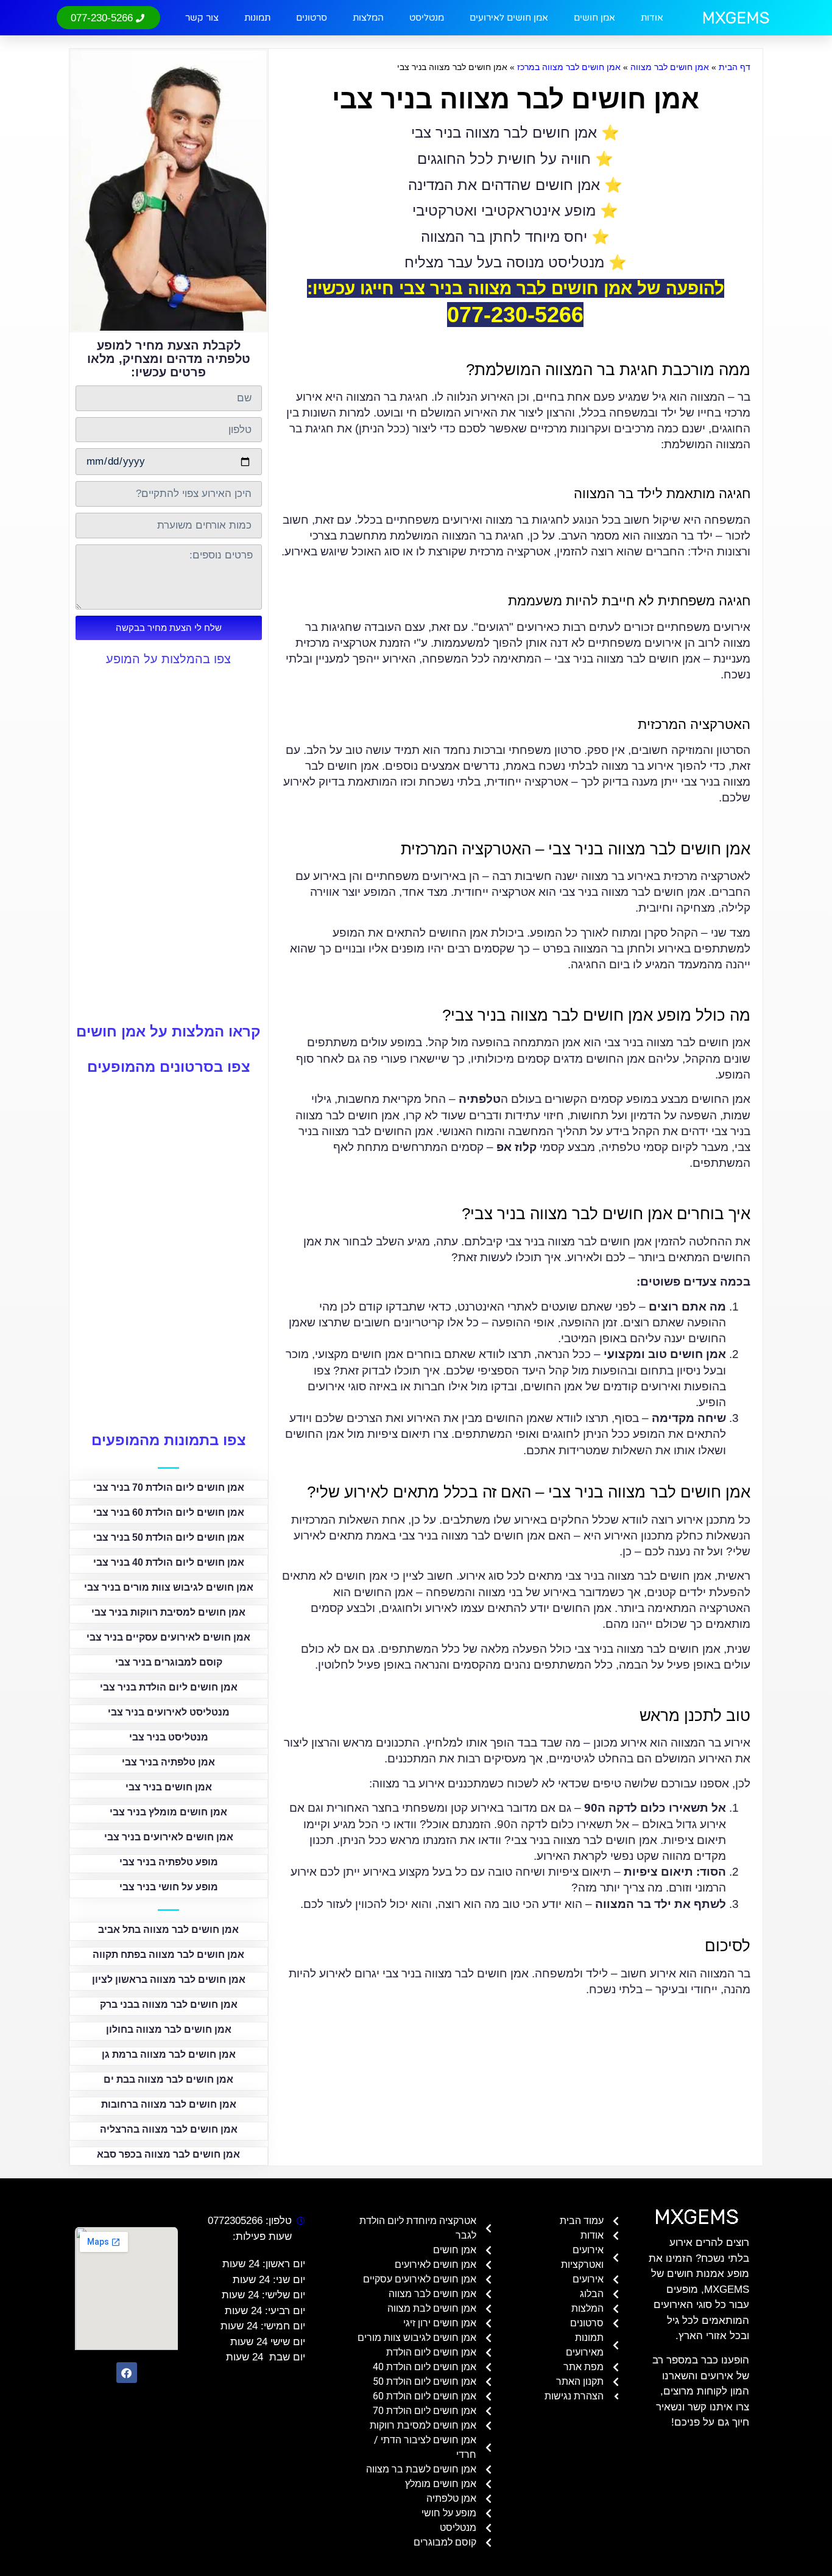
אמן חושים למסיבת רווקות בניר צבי (168, 1612)
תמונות (257, 18)
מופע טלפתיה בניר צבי (169, 1862)
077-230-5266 (515, 315)
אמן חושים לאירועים (509, 18)
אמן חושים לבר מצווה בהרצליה (169, 2129)
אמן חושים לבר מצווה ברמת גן (169, 2054)
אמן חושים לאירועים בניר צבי (169, 1837)
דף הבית (735, 67)
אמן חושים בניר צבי (169, 1787)
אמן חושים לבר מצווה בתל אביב (168, 1930)
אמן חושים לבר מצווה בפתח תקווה (168, 1955)
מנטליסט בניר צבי (169, 1737)
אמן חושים (594, 18)
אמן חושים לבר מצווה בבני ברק (169, 2004)
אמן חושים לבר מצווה (670, 67)
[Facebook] (127, 2373)
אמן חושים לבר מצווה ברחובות (169, 2104)
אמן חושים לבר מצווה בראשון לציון (169, 1980)
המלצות (368, 18)
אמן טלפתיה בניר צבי (168, 1762)
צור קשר (202, 18)
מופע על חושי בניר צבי (169, 1887)
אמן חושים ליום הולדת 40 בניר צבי (169, 1562)
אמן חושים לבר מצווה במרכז (569, 67)
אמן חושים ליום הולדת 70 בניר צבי (169, 1487)
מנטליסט (427, 18)
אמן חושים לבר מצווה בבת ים (168, 2079)
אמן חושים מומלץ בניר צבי (168, 1812)
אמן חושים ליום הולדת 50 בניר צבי (169, 1537)
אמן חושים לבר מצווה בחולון (169, 2029)
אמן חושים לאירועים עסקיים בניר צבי (168, 1637)
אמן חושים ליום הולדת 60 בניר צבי (169, 1512)
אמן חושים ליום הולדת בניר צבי (169, 1687)
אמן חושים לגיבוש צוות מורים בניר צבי (169, 1587)
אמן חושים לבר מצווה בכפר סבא (168, 2154)
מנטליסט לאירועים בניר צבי (169, 1712)
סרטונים (312, 18)
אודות (652, 18)
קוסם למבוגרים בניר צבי (169, 1662)
